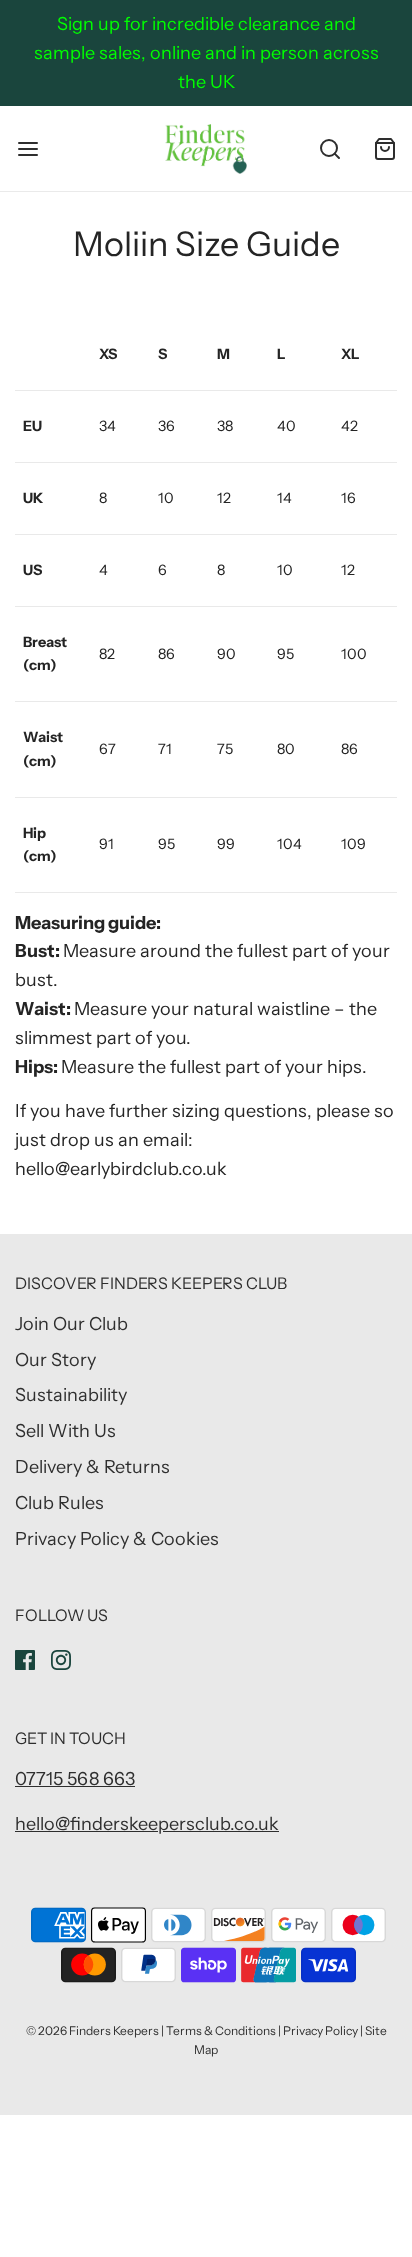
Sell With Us (65, 1431)
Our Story (55, 1360)
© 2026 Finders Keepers (92, 2030)
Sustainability (71, 1395)
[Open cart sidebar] (384, 148)
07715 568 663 (75, 1779)
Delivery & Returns (92, 1467)
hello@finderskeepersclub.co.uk (147, 1824)
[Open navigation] (27, 148)
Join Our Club (71, 1324)
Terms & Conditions (221, 2030)
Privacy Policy (320, 2030)
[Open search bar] (329, 148)
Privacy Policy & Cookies (117, 1539)
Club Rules (59, 1503)
